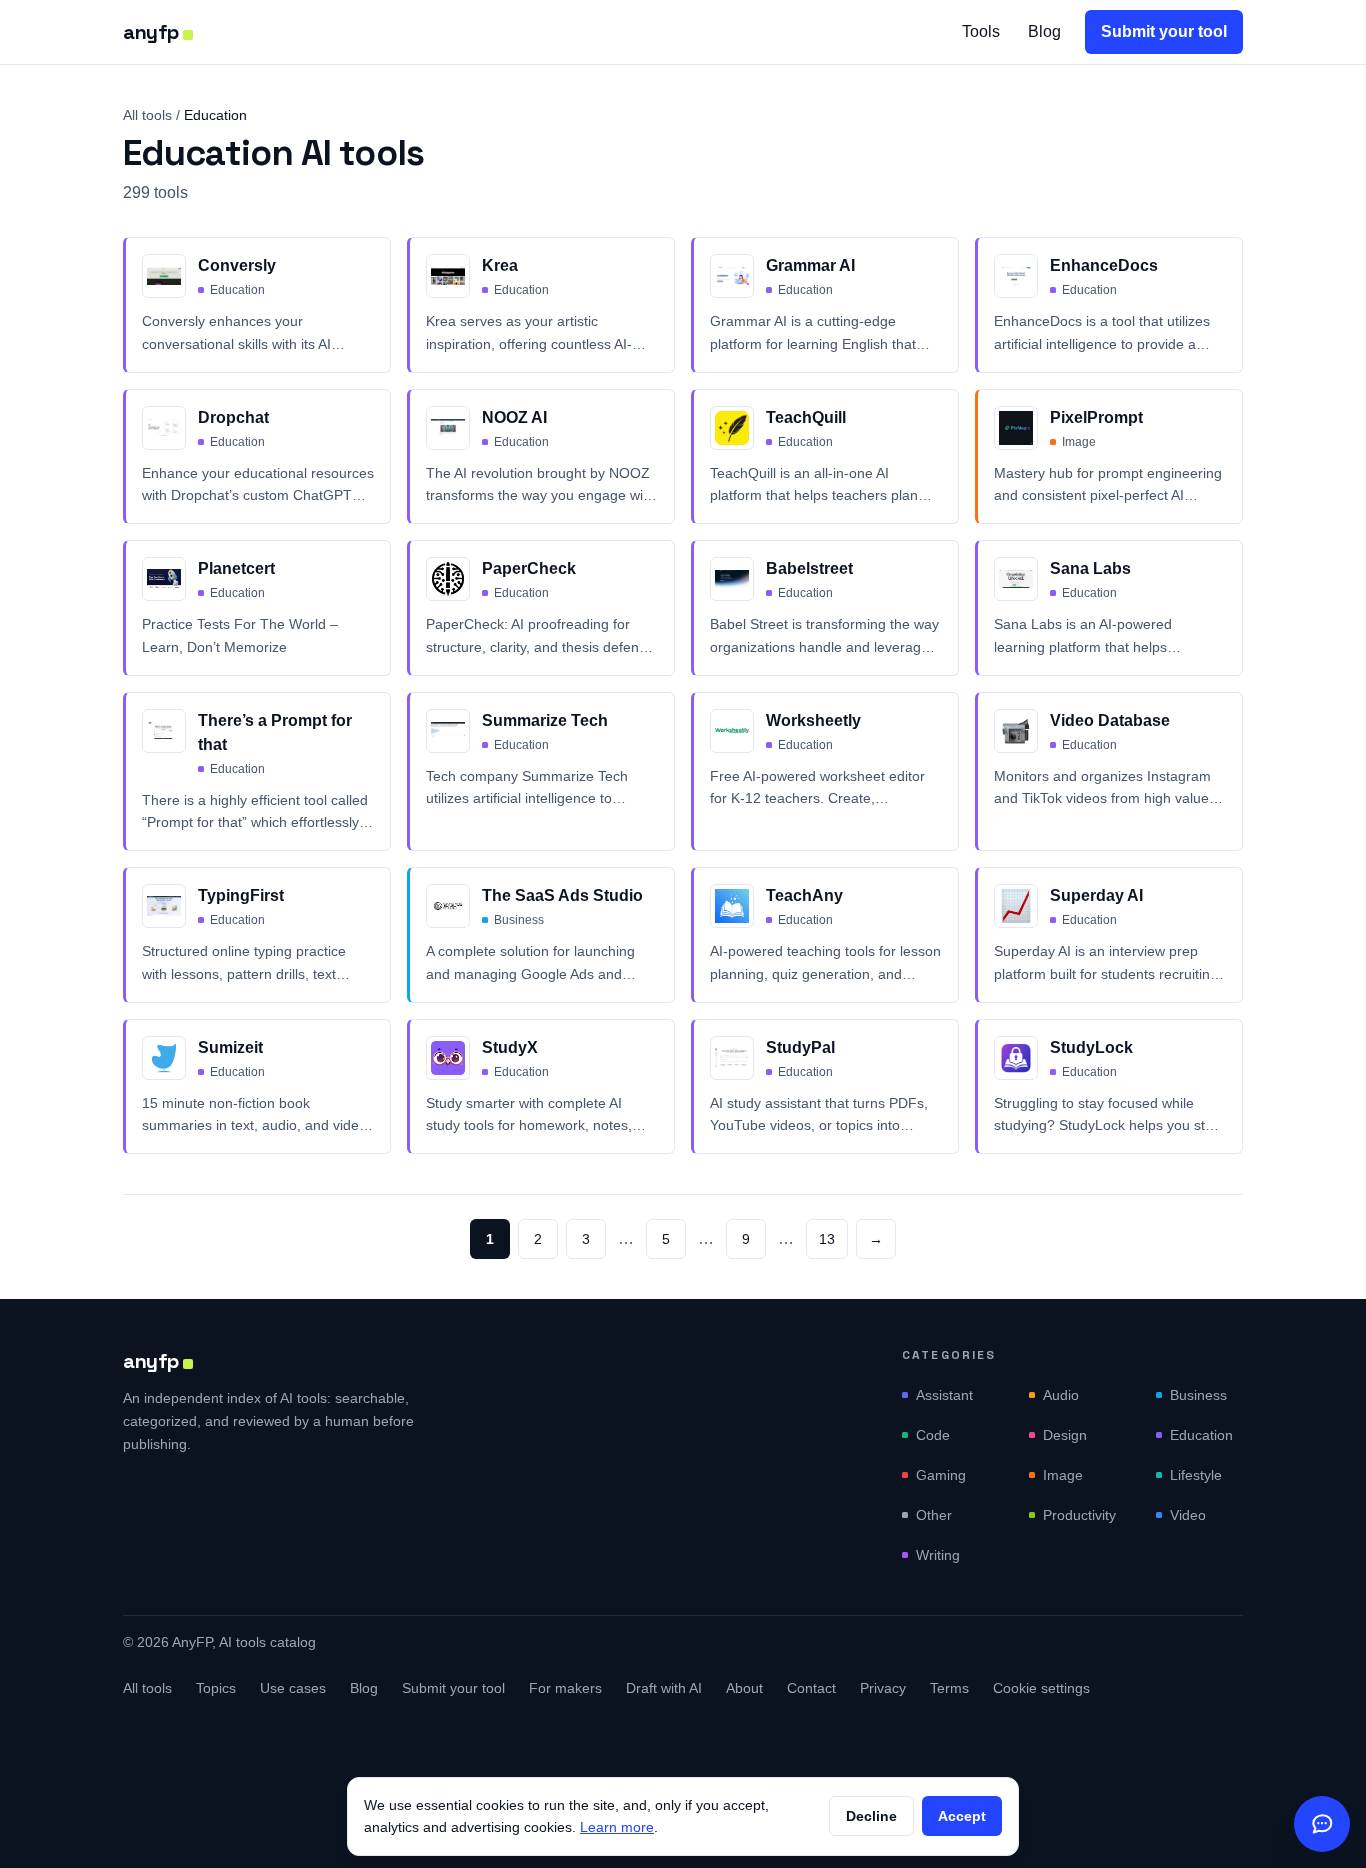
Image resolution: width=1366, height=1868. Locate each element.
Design (1065, 1435)
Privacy (883, 1688)
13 (827, 1239)
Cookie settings (1041, 1688)
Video (1188, 1515)
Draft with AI (664, 1688)
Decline (871, 1816)
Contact (811, 1688)
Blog (1044, 31)
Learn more (617, 1827)
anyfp (151, 32)
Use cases (293, 1688)
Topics (216, 1688)
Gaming (941, 1475)
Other (934, 1515)
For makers (565, 1688)
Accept (962, 1816)
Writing (938, 1555)
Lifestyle (1196, 1475)
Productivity (1079, 1515)
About (744, 1688)
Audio (1061, 1395)
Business (1198, 1395)
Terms (949, 1688)
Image (1063, 1475)
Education (1201, 1435)
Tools (981, 31)
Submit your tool (1164, 31)
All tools (147, 115)
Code (933, 1435)
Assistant (944, 1395)
